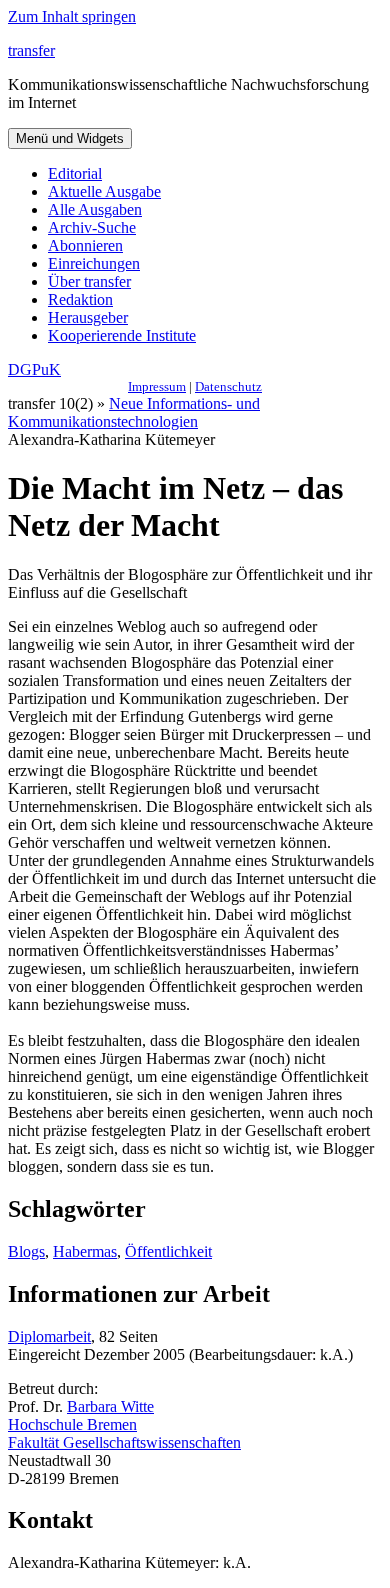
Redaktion (80, 299)
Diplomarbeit (49, 1336)
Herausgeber (88, 317)
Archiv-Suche (92, 227)
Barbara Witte (110, 1406)
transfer (31, 50)
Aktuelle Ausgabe (104, 191)
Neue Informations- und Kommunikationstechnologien (134, 412)
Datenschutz (228, 386)
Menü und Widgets (70, 138)
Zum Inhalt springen (72, 16)
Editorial (75, 173)
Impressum (157, 386)
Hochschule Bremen (72, 1424)
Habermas (85, 1251)
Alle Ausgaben (95, 209)
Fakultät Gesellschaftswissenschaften (124, 1442)
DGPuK (34, 369)
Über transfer (89, 281)
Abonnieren (85, 245)
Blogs (26, 1251)
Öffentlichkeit (168, 1251)
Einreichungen (94, 263)
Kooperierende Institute (122, 335)
